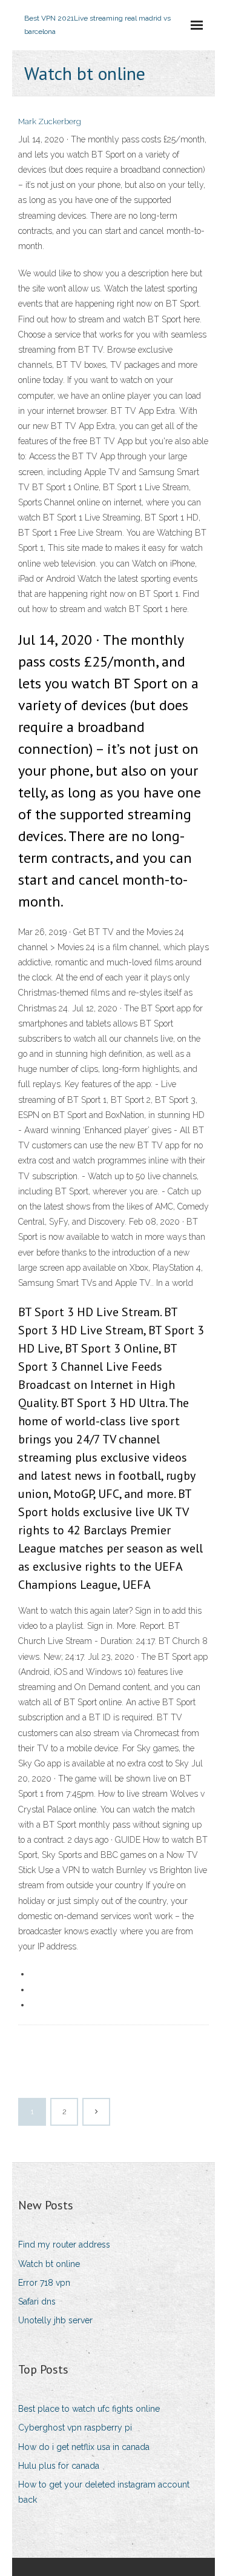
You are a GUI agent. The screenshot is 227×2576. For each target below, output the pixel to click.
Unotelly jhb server (55, 2320)
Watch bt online (49, 2264)
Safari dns (37, 2301)
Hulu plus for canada (59, 2466)
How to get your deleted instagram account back (104, 2492)
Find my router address (64, 2245)
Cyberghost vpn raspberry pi (75, 2428)
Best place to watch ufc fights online (89, 2409)
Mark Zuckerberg (50, 121)
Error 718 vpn (44, 2283)
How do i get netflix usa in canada (84, 2447)
